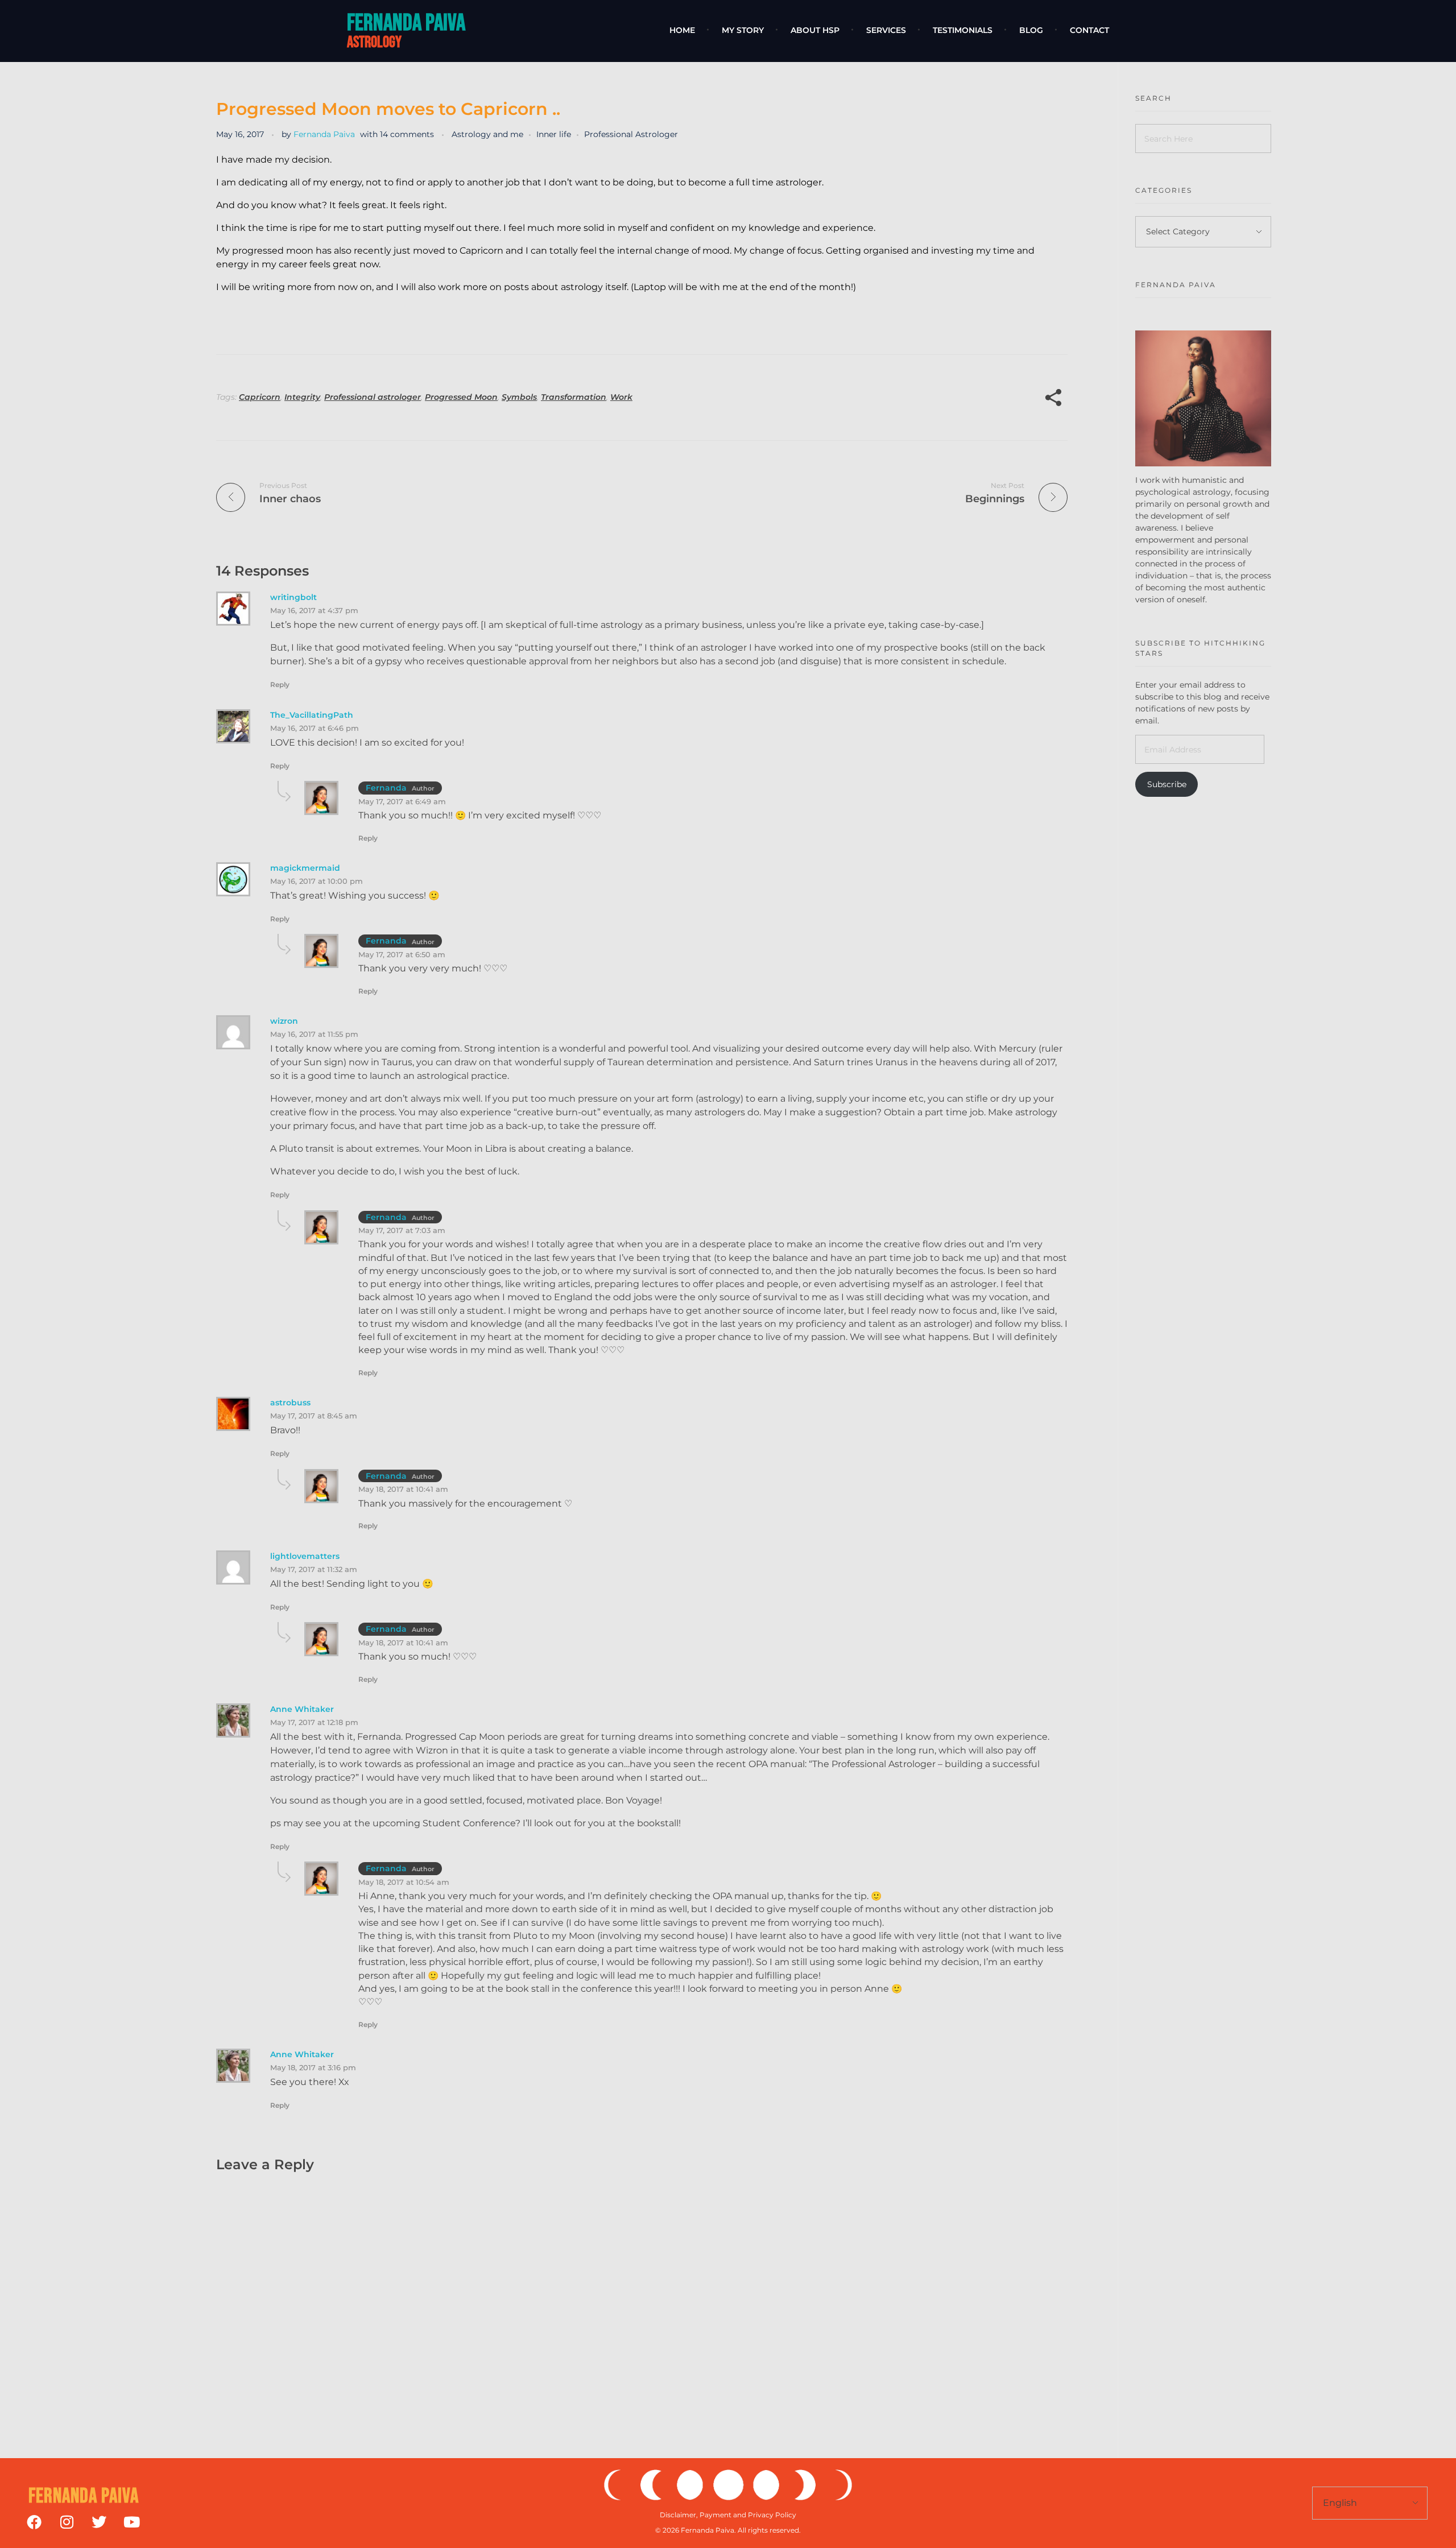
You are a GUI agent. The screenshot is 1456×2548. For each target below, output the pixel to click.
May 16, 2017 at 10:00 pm (317, 881)
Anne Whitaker (302, 1709)
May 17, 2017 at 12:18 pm (314, 1722)
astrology (374, 42)
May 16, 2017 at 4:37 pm (314, 610)
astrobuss (290, 1403)
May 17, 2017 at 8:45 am (314, 1416)
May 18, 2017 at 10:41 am (403, 1489)
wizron (284, 1021)
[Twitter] (99, 2522)
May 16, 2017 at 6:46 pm (315, 728)
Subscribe (1167, 784)
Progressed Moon (461, 397)
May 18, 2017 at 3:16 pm (313, 2067)
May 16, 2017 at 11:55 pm (314, 1034)
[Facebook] (34, 2522)
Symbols (519, 397)
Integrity (302, 397)
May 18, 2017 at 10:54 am (404, 1882)
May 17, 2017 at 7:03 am (402, 1230)
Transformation (574, 397)
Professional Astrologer (631, 134)
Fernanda (386, 788)
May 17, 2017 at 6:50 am (402, 954)
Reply (280, 684)
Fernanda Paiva (406, 23)
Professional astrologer (373, 397)
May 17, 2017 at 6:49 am (402, 801)
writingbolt (293, 597)
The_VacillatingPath (312, 715)
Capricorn (260, 397)
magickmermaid (305, 868)
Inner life (554, 134)
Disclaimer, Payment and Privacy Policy (728, 2515)
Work (621, 397)
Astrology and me (487, 134)
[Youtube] (131, 2522)
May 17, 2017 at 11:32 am (314, 1569)
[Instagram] (67, 2522)
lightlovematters (305, 1556)
